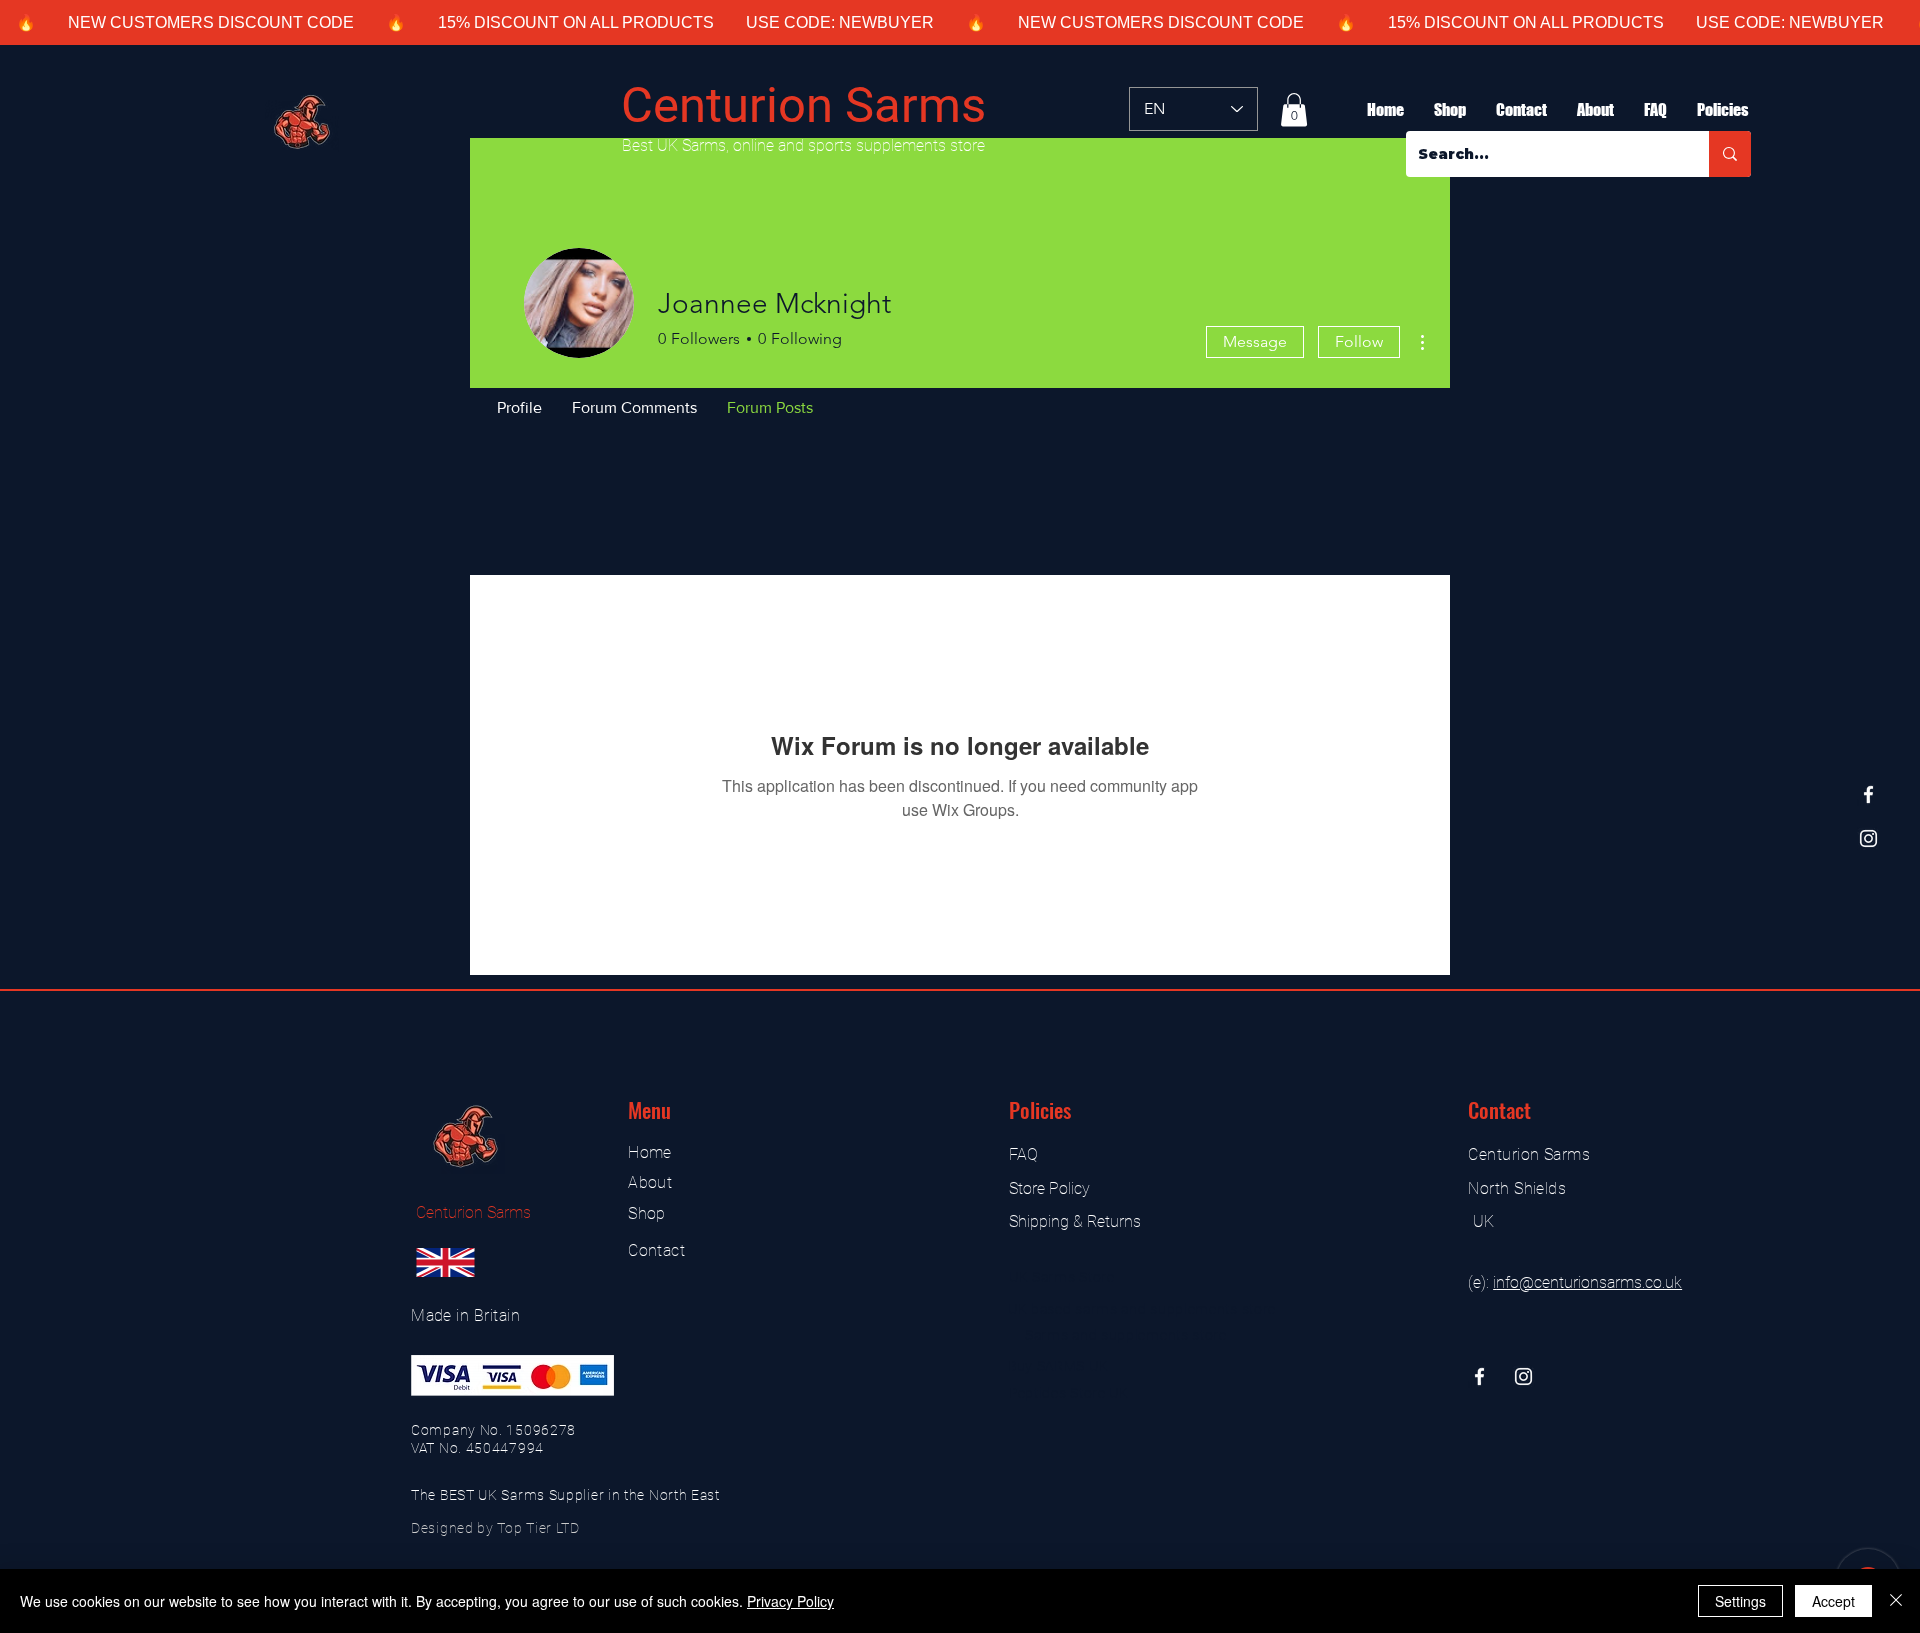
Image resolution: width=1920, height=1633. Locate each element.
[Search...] (1730, 154)
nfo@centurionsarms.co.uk (1589, 1282)
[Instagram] (1868, 838)
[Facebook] (1868, 794)
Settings (1740, 1601)
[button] (1294, 109)
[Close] (1896, 1601)
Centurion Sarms (803, 105)
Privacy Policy (790, 1601)
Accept (1833, 1601)
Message (1255, 341)
